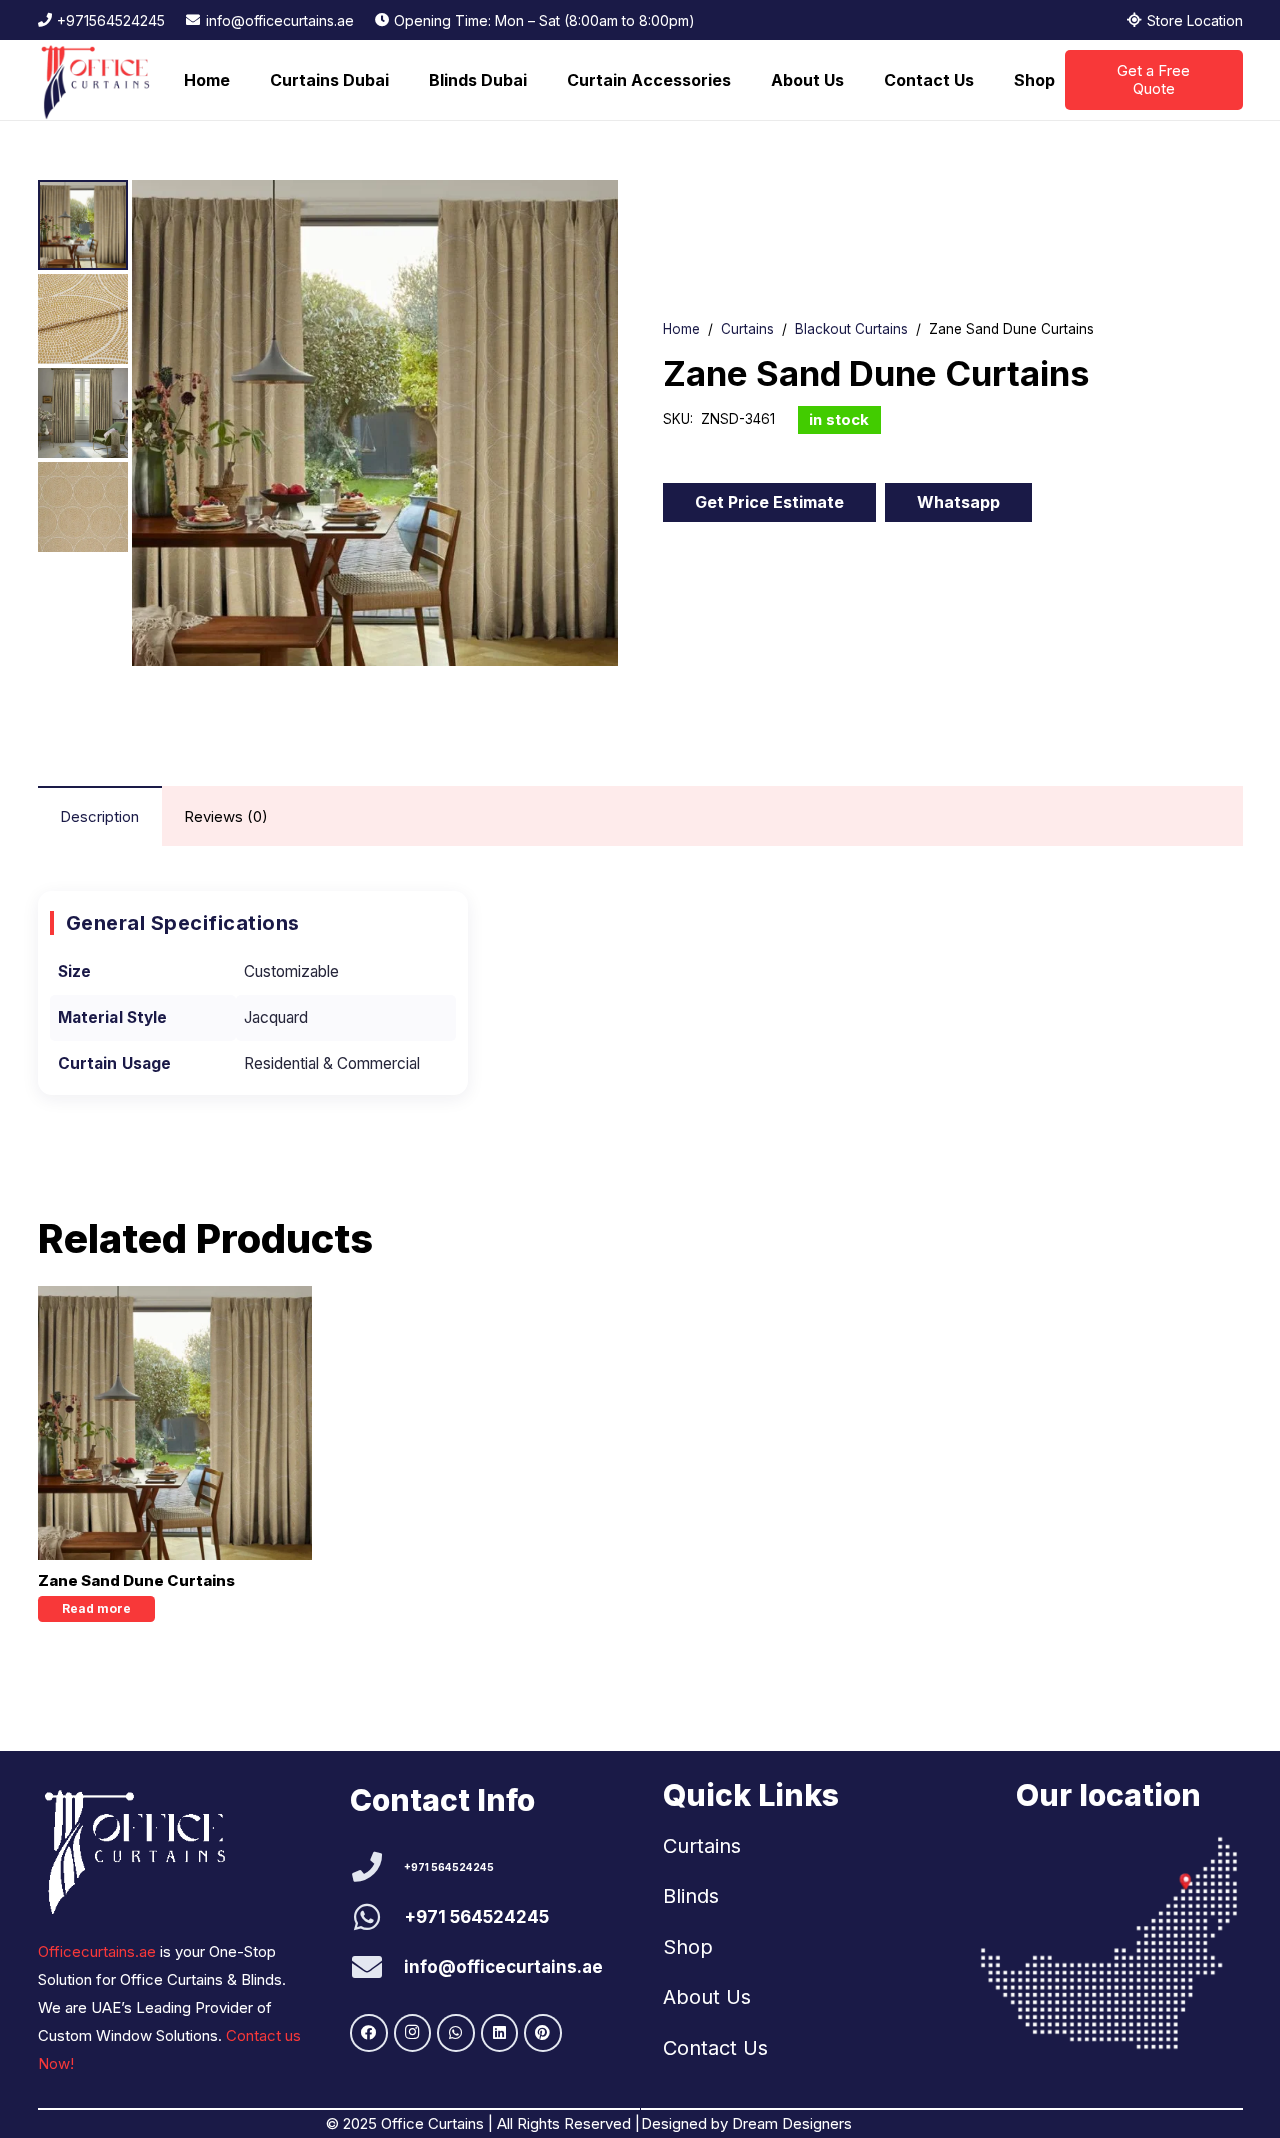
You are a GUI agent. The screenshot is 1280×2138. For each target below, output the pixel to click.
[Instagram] (413, 2033)
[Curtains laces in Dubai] (1109, 1943)
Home (681, 329)
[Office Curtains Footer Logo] (145, 1848)
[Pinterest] (543, 2033)
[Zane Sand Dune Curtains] (175, 1423)
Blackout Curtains (851, 329)
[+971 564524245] (377, 1867)
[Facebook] (369, 2033)
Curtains (747, 329)
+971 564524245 (449, 1867)
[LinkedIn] (500, 2033)
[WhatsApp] (456, 2033)
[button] (399, 80)
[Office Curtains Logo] (101, 80)
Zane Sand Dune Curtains (136, 1580)
